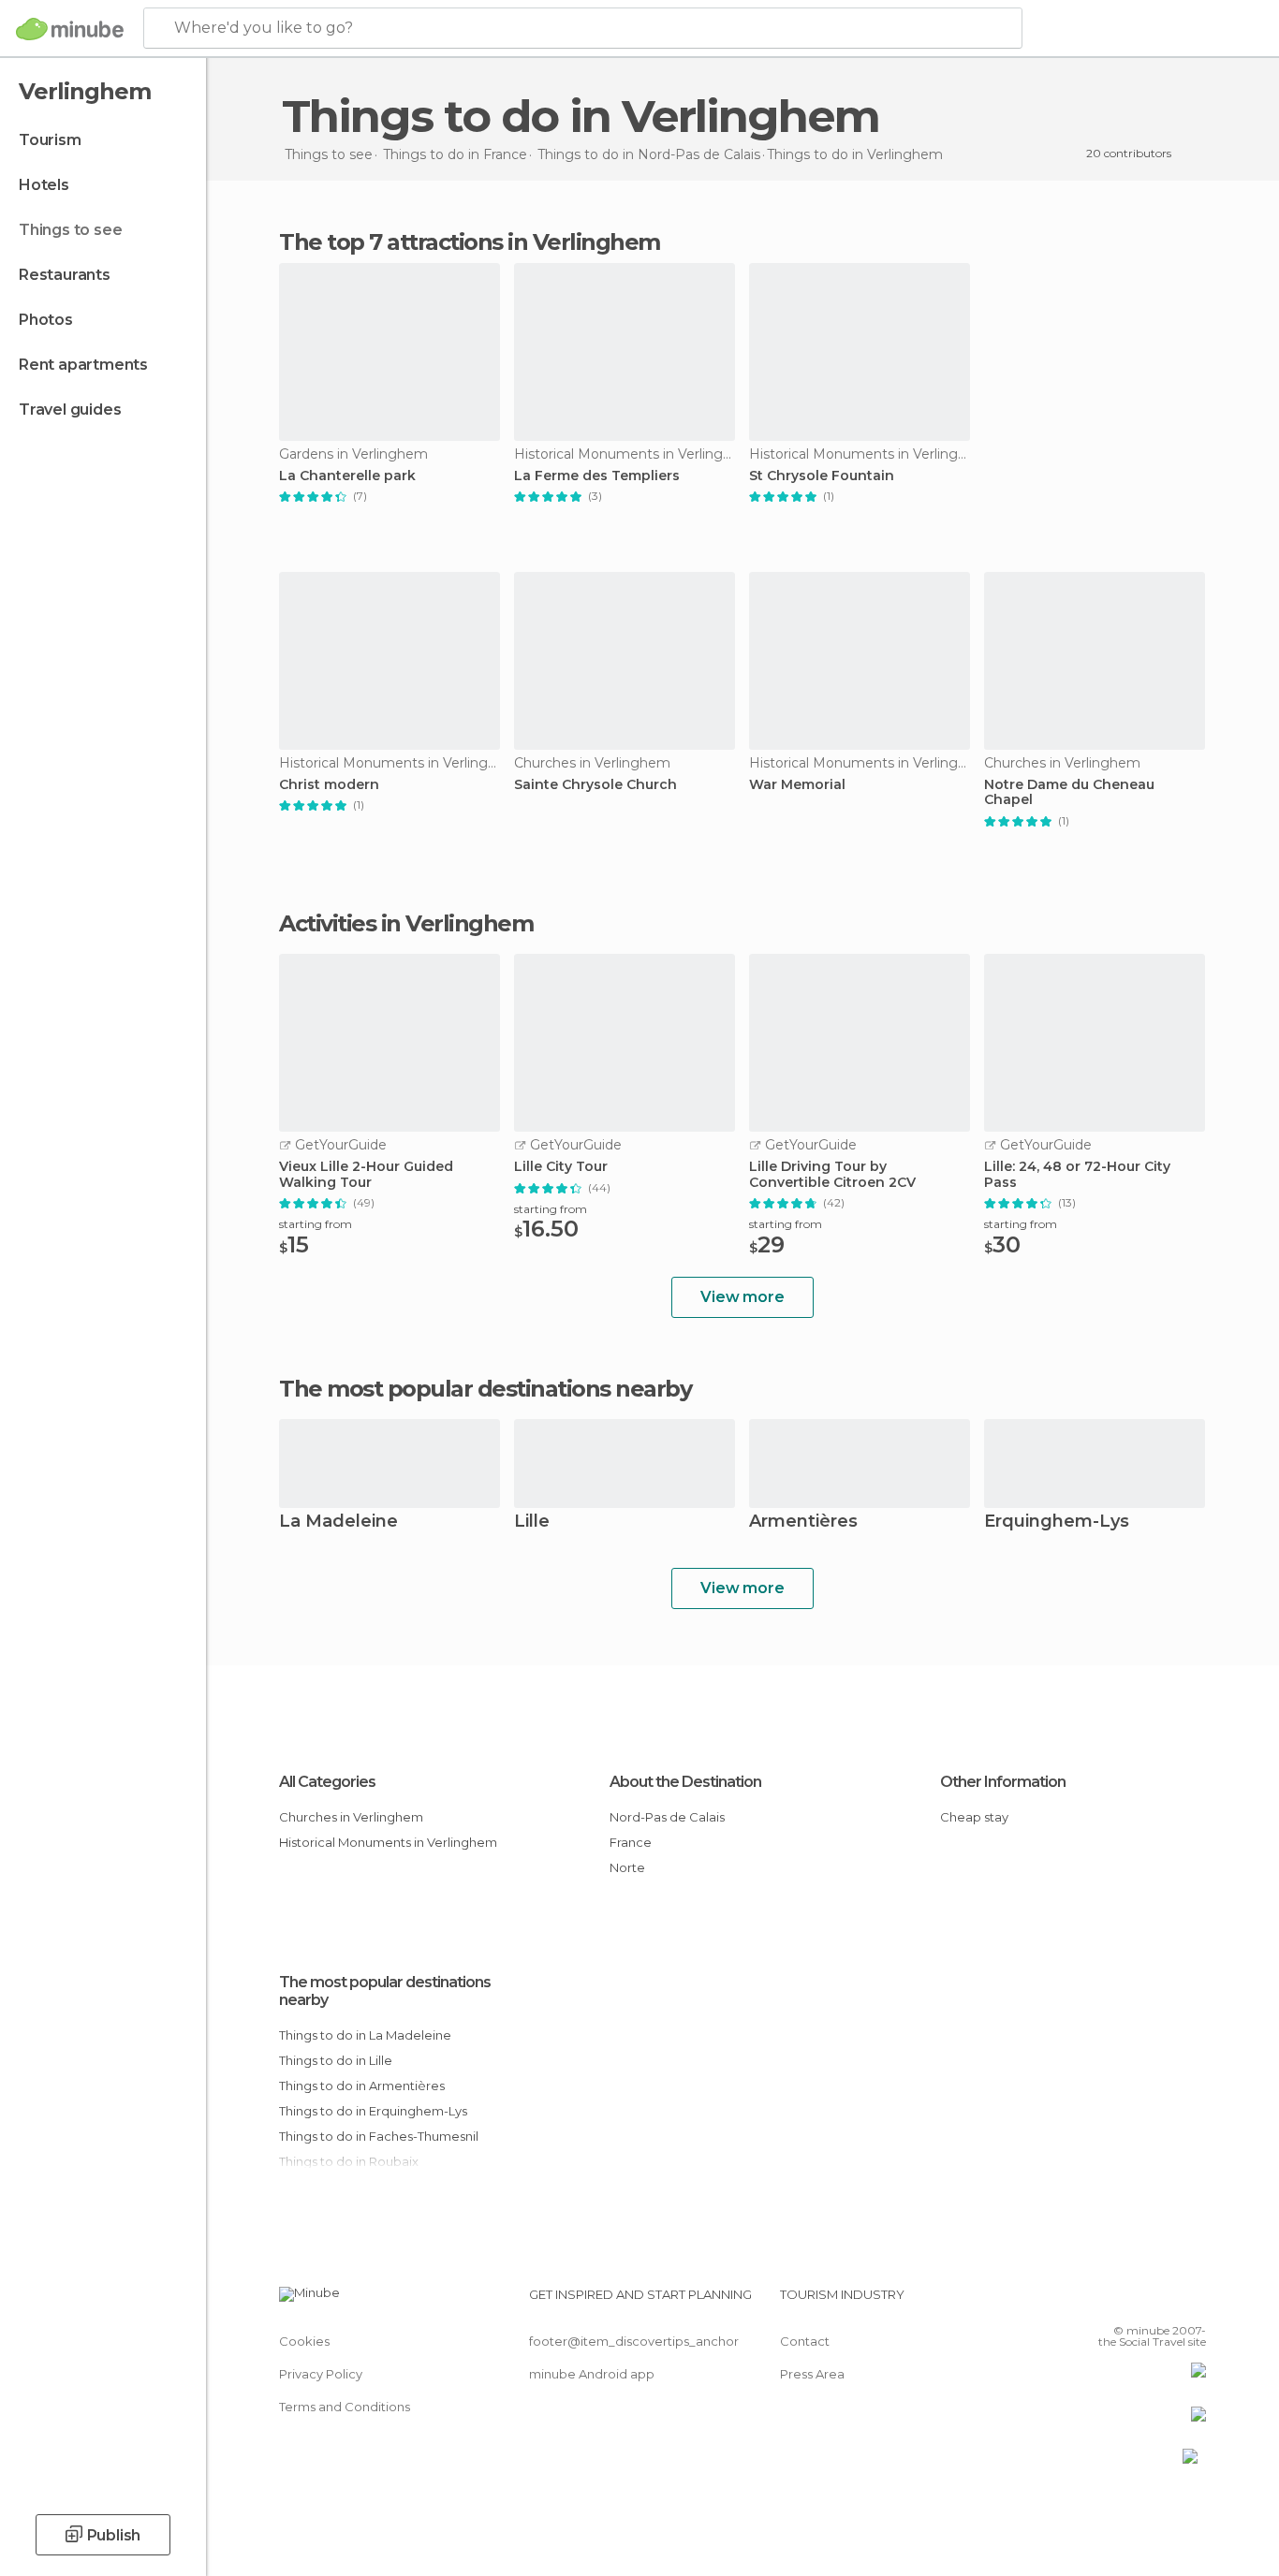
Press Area (812, 2374)
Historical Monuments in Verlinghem (388, 1842)
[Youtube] (1192, 2302)
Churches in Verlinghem (351, 1817)
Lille (532, 1522)
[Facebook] (1099, 2302)
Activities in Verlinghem (406, 924)
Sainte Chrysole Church (595, 785)
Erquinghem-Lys (1057, 1522)
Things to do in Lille (336, 2060)
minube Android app (592, 2374)
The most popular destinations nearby (485, 1389)
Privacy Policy (321, 2374)
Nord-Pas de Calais (667, 1817)
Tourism (50, 140)
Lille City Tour (561, 1167)
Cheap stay (974, 1817)
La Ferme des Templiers (597, 476)
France (631, 1842)
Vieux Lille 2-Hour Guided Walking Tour (366, 1175)
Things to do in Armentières (362, 2086)
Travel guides (70, 410)
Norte (627, 1867)
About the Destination (685, 1782)
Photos (46, 320)
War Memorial (797, 785)
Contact (805, 2341)
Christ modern (329, 785)
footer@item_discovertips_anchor (634, 2341)
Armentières (803, 1522)
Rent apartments (83, 365)
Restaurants (65, 275)
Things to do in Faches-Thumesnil (379, 2136)
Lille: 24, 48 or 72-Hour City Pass (1077, 1175)
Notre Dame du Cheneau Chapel (1069, 793)
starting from (316, 1224)
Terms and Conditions (345, 2407)
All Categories (327, 1782)
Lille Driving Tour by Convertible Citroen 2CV (832, 1175)
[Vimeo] (1161, 2302)
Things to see (70, 230)
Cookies (304, 2341)
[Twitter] (1130, 2302)
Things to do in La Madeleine (365, 2035)
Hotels (44, 185)
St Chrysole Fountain (822, 476)
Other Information (1003, 1782)
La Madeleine (338, 1522)
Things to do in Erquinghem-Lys (373, 2111)
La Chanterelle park (347, 476)
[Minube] (70, 29)
